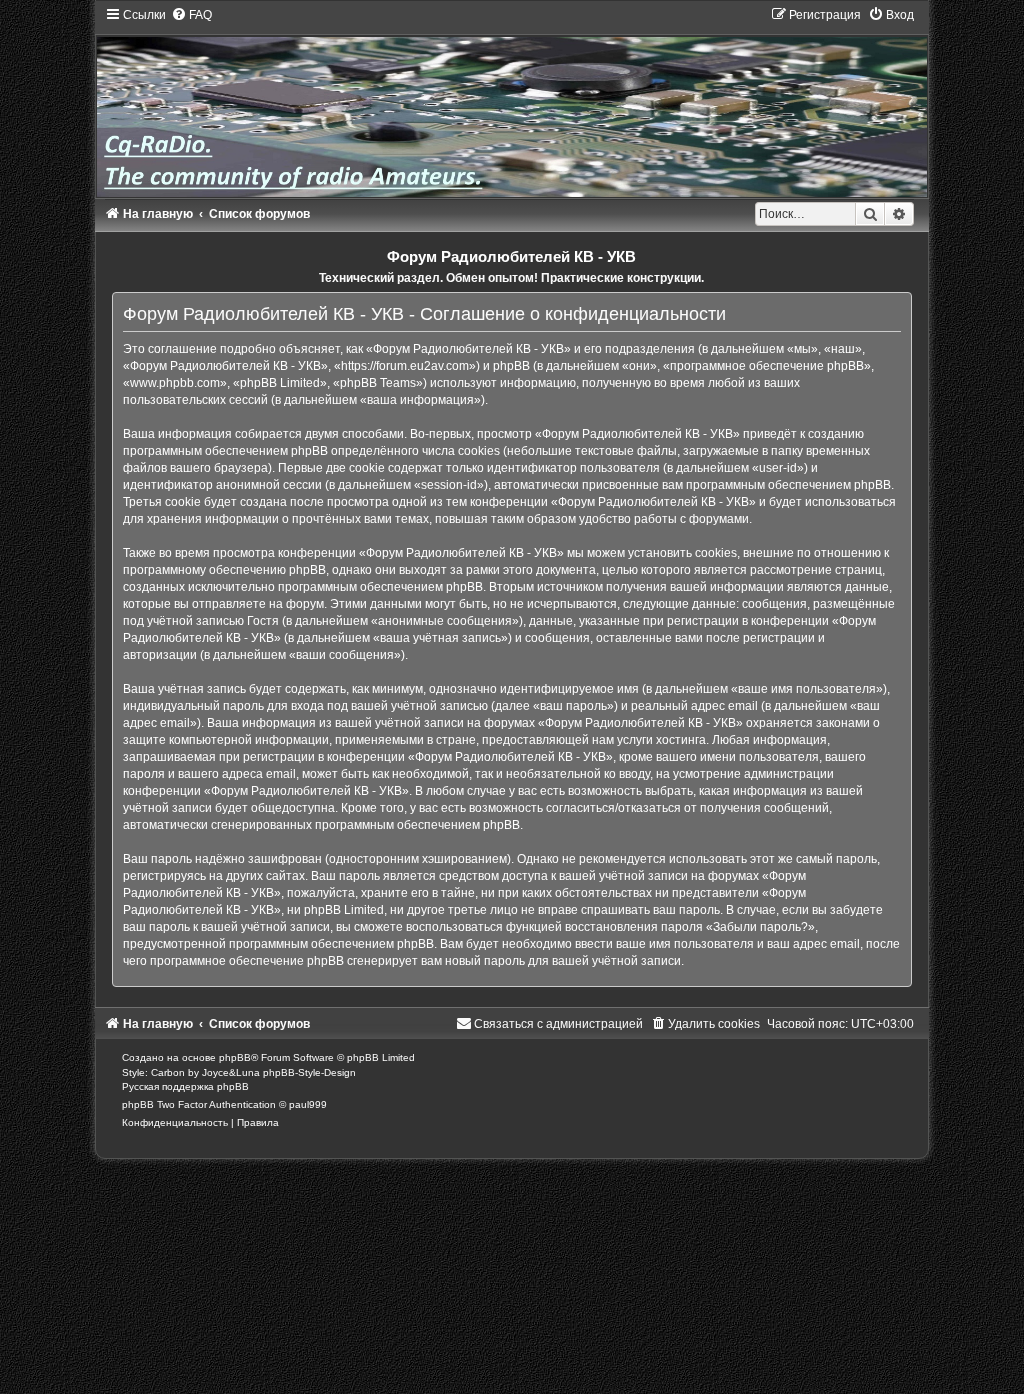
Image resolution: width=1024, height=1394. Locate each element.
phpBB (235, 1057)
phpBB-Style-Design (309, 1072)
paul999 (308, 1104)
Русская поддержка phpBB (185, 1086)
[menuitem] (191, 15)
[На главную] (512, 101)
